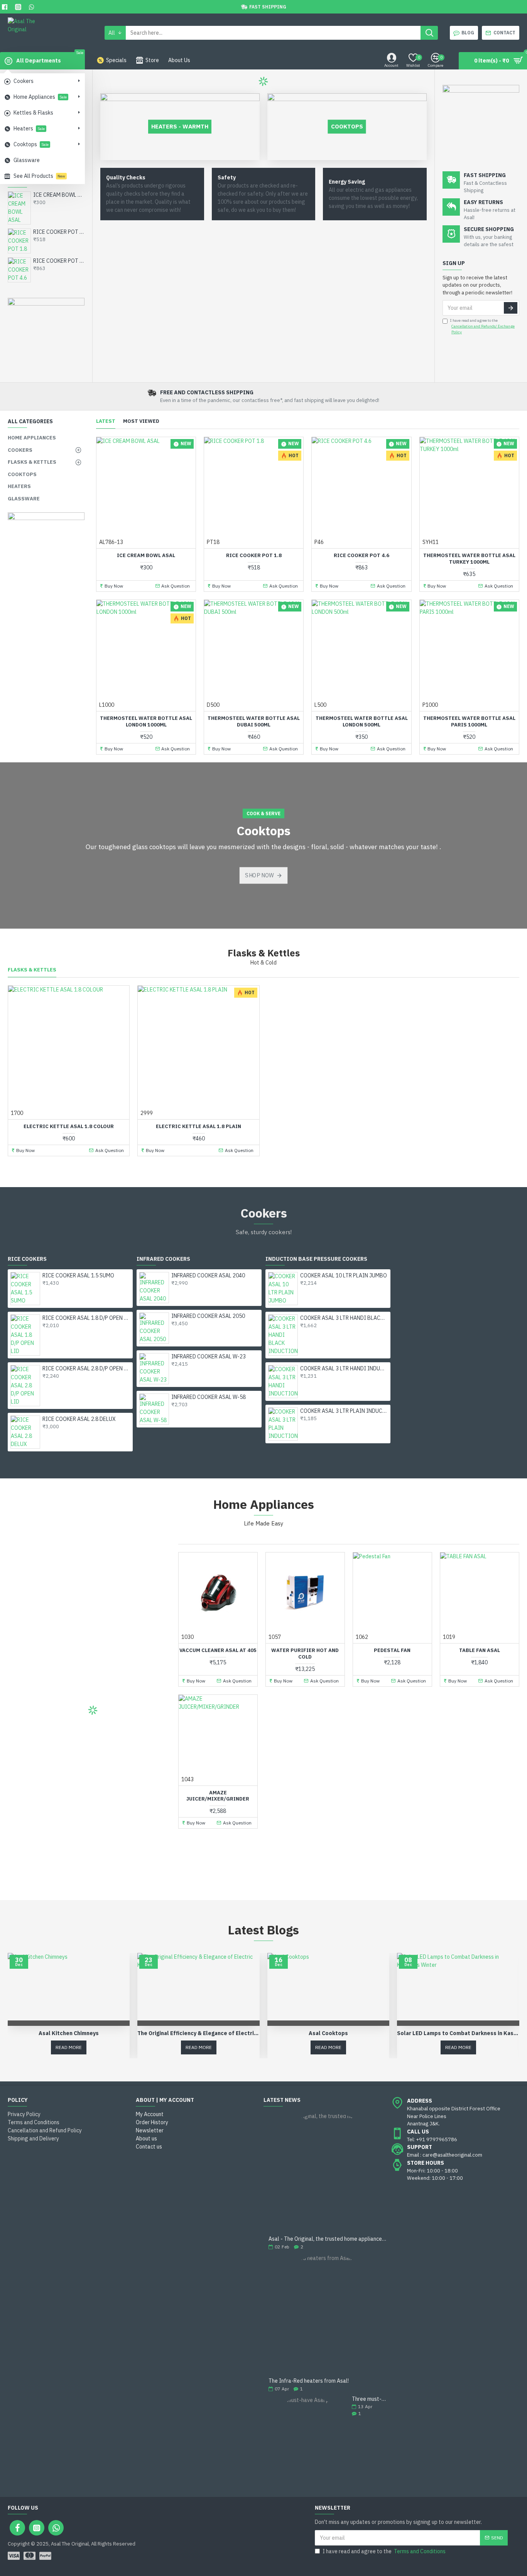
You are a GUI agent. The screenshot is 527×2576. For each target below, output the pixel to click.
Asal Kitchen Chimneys (69, 2033)
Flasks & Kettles (32, 970)
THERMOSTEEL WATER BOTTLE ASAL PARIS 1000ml (469, 722)
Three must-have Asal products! (369, 2399)
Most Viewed (141, 421)
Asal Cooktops (328, 2033)
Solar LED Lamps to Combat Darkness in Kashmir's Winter (458, 2033)
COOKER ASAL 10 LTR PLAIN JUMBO (344, 1275)
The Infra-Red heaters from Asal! (309, 2381)
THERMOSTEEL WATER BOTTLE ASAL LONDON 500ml (362, 722)
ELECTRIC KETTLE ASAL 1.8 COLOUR (69, 1127)
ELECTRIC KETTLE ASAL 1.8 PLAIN (198, 1127)
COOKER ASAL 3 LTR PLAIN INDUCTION (344, 1411)
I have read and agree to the (482, 326)
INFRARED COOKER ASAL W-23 (209, 1356)
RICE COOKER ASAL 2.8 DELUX (79, 1419)
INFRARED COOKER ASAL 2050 (208, 1316)
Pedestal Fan (392, 1650)
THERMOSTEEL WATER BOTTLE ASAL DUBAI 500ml (254, 722)
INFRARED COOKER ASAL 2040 (208, 1275)
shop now (260, 875)
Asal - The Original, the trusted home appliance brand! (327, 2239)
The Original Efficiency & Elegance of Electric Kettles (198, 2033)
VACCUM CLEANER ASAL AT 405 (218, 1650)
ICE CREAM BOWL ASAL (59, 195)
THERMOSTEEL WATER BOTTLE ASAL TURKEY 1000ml (469, 559)
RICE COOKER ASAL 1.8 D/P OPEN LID (86, 1318)
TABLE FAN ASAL (480, 1650)
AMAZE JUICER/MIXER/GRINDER (218, 1796)
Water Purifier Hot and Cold (305, 1654)
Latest (106, 421)
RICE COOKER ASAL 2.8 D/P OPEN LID (86, 1368)
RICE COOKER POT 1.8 (59, 232)
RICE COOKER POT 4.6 (59, 261)
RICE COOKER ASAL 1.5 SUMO (78, 1275)
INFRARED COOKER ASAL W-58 (209, 1397)
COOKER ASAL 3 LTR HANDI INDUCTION (344, 1368)
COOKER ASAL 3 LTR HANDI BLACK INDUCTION (344, 1318)
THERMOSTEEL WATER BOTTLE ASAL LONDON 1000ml (146, 722)
